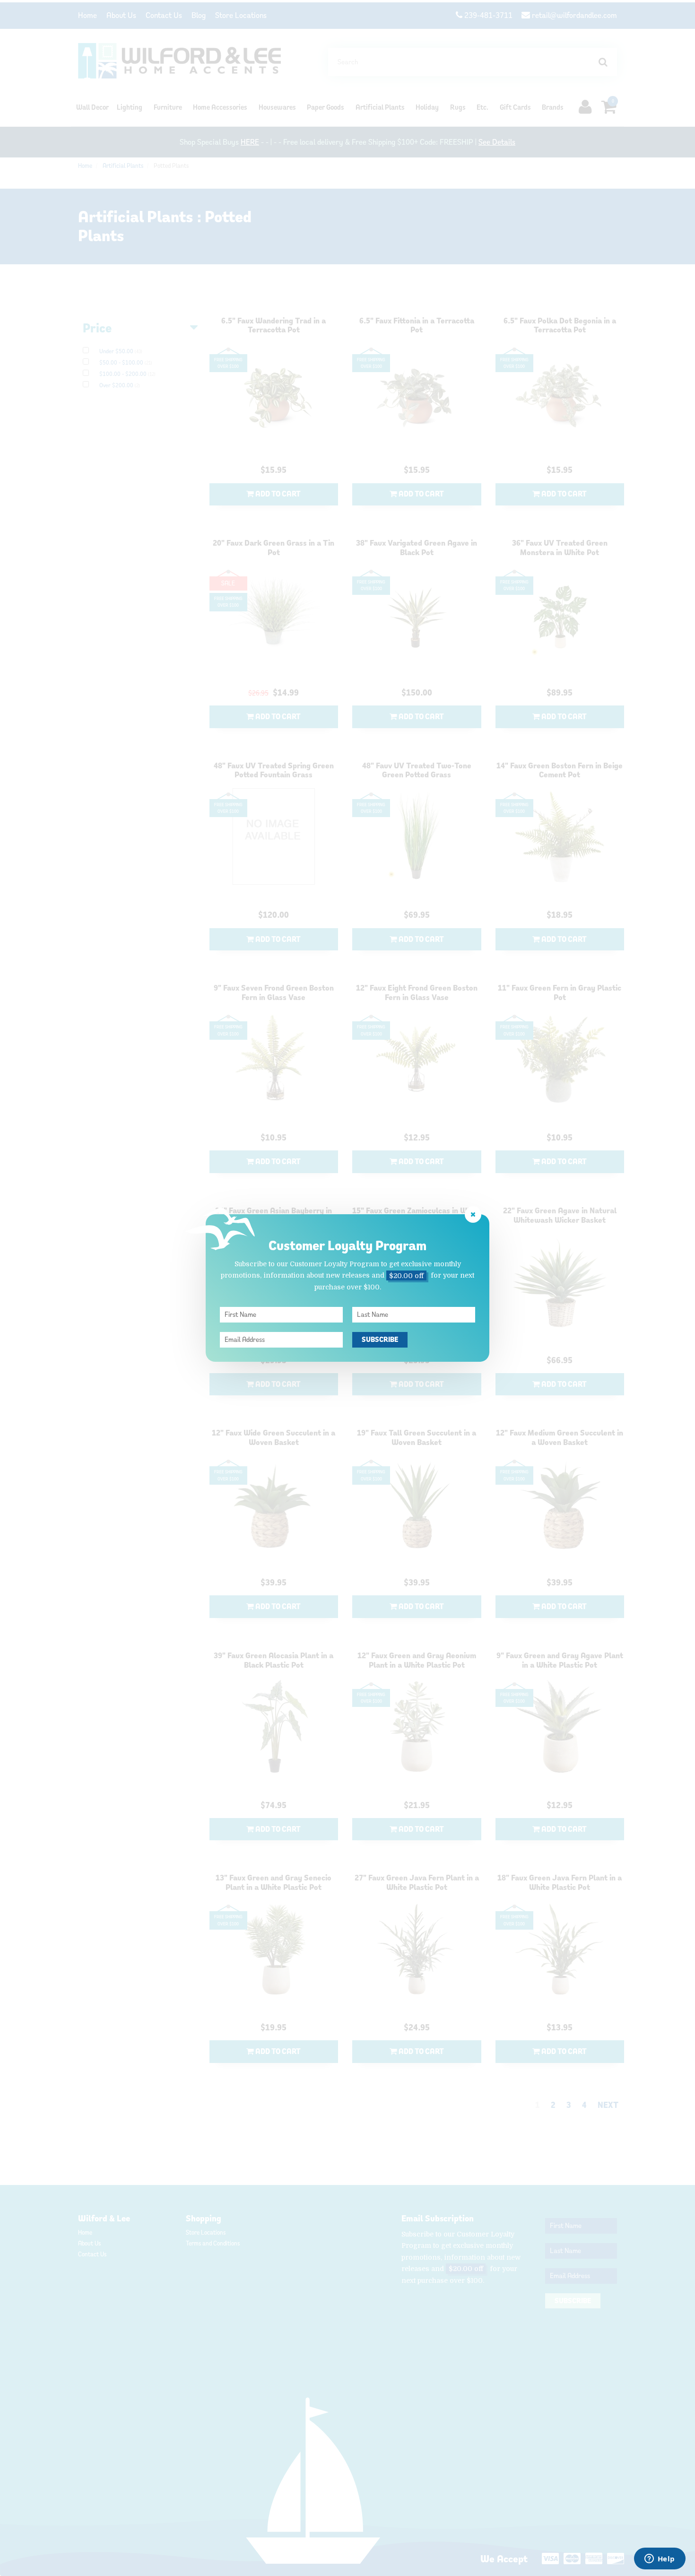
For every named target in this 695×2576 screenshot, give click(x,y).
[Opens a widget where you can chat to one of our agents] (660, 2559)
